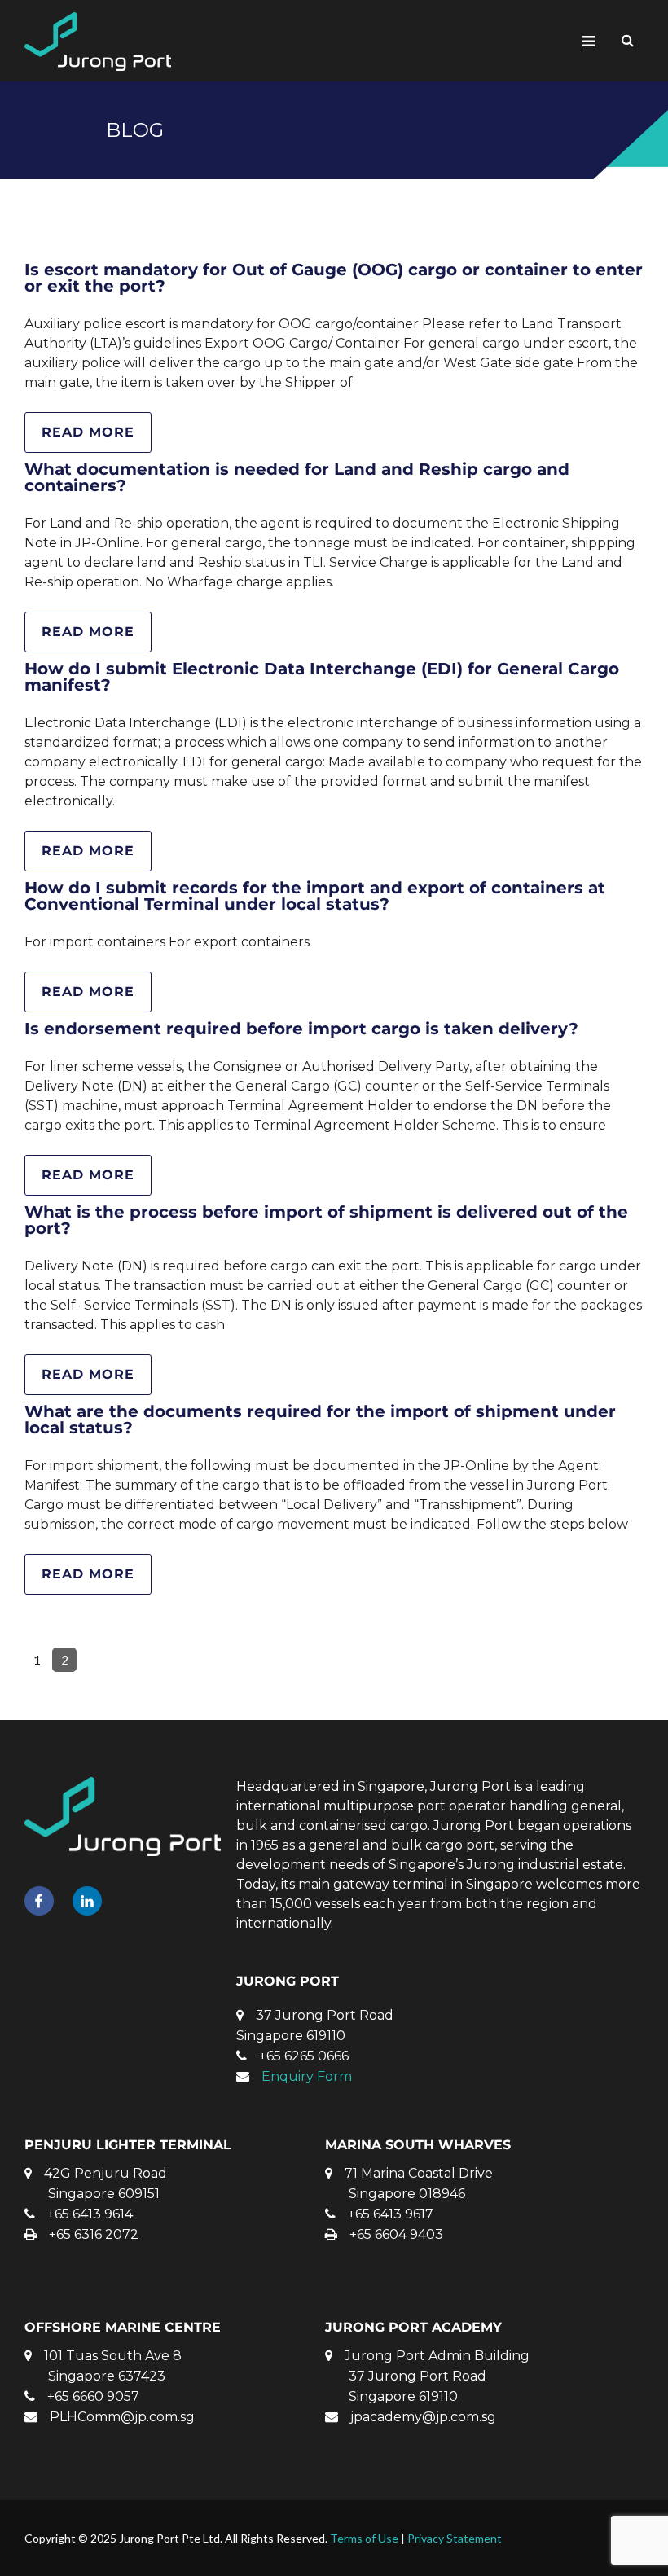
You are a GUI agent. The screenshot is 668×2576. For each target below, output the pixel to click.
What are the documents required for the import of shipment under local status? (320, 1420)
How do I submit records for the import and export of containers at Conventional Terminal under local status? (315, 896)
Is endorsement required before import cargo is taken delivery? (301, 1029)
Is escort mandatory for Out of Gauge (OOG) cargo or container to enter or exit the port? (334, 278)
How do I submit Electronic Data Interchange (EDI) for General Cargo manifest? (322, 677)
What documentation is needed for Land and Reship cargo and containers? (297, 477)
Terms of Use (364, 2538)
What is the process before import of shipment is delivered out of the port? (326, 1220)
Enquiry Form (307, 2076)
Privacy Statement (455, 2538)
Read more (88, 432)
